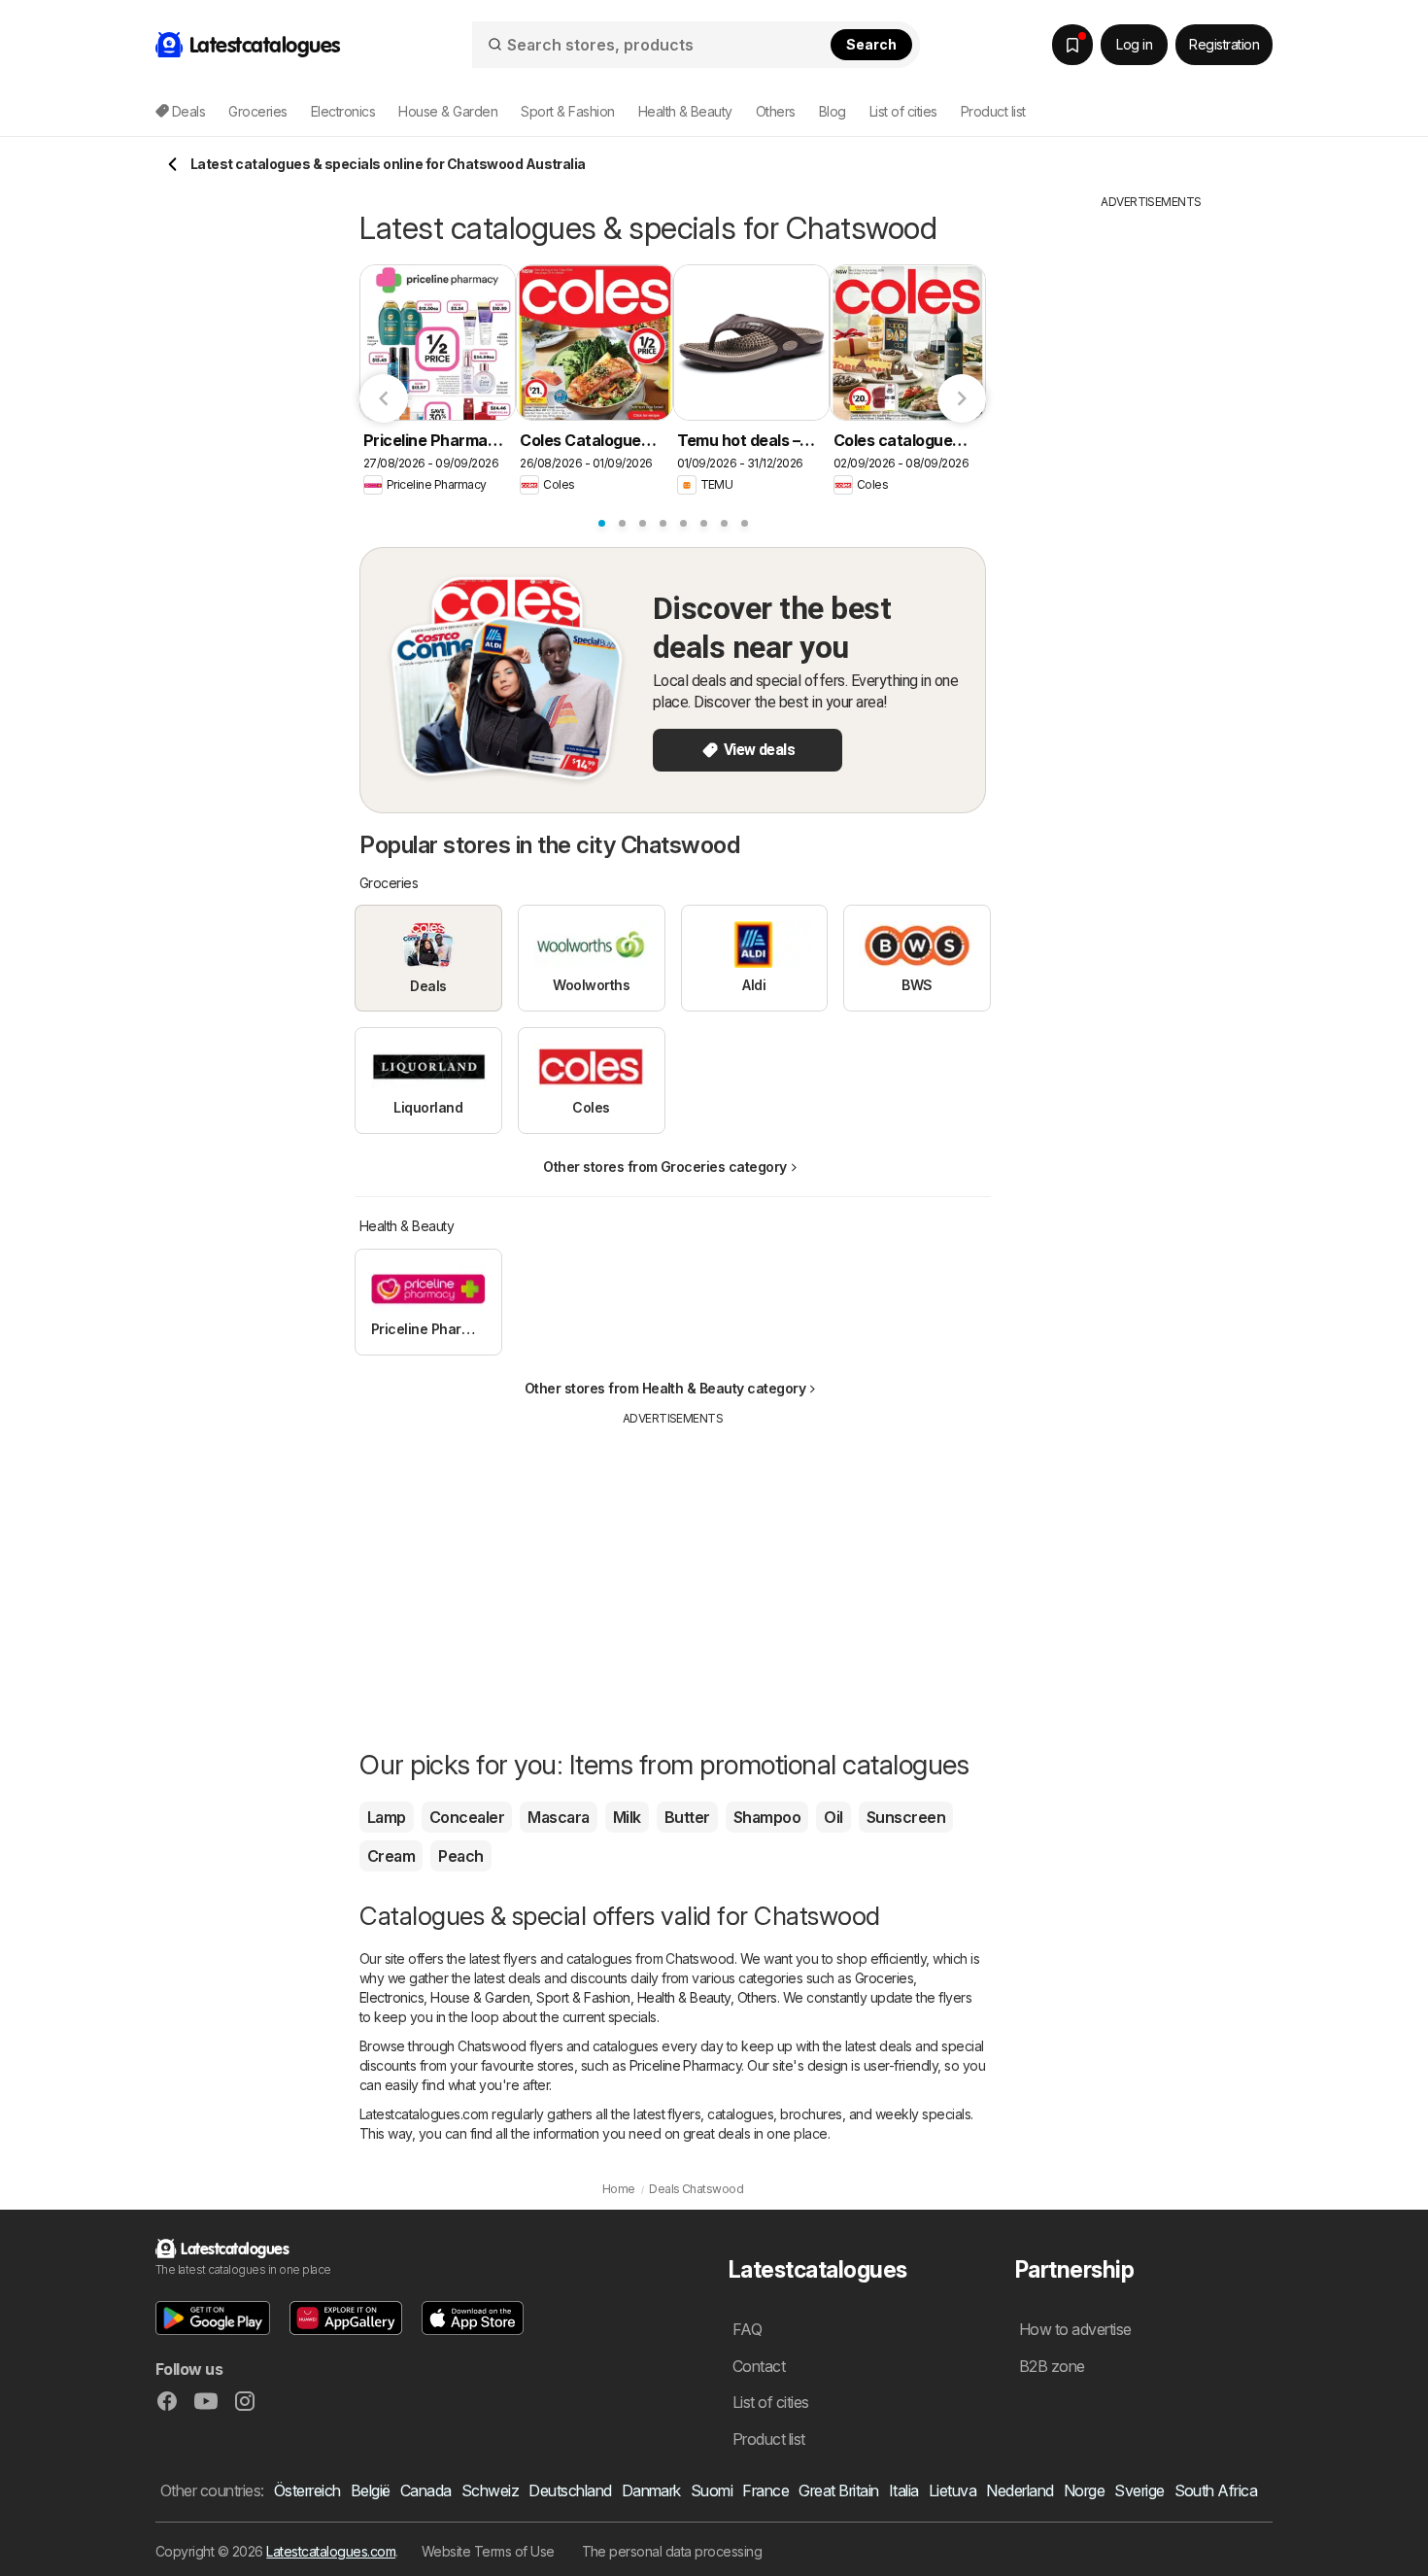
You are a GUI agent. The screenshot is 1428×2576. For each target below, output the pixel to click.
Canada (426, 2490)
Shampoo (767, 1817)
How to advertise (1075, 2329)
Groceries (884, 1978)
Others (757, 1997)
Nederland (1020, 2490)
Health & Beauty (684, 1997)
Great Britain (838, 2490)
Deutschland (570, 2490)
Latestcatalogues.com (331, 2551)
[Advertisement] (673, 1563)
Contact (759, 2366)
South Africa (1216, 2490)
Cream (391, 1856)
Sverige (1139, 2490)
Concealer (467, 1817)
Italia (904, 2490)
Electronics (391, 1997)
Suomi (712, 2490)
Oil (833, 1817)
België (371, 2490)
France (765, 2490)
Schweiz (490, 2490)
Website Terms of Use (488, 2551)
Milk (627, 1817)
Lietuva (952, 2490)
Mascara (558, 1817)
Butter (687, 1817)
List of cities (903, 111)
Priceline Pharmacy (686, 2065)
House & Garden (480, 1997)
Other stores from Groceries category (665, 1167)
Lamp (387, 1817)
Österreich (307, 2490)
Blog (833, 111)
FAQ (747, 2329)
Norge (1084, 2490)
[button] (213, 2318)
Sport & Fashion (583, 1997)
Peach (460, 1856)
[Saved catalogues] (1072, 45)
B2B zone (1052, 2366)
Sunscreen (906, 1817)
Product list (993, 111)
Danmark (651, 2490)
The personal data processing (672, 2551)
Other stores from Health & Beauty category (665, 1388)
